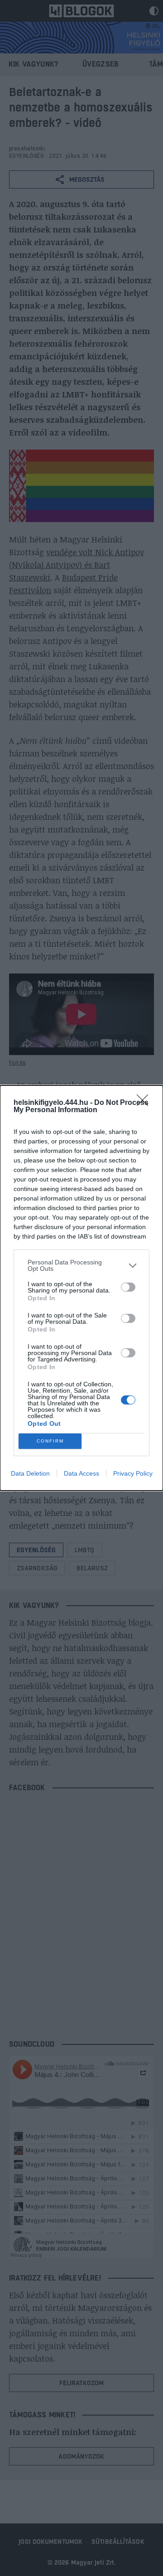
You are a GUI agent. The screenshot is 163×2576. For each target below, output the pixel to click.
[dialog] (81, 1288)
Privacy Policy (133, 1473)
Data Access (81, 1473)
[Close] (145, 1103)
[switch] (128, 1287)
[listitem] (81, 1265)
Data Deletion (30, 1473)
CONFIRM (50, 1441)
